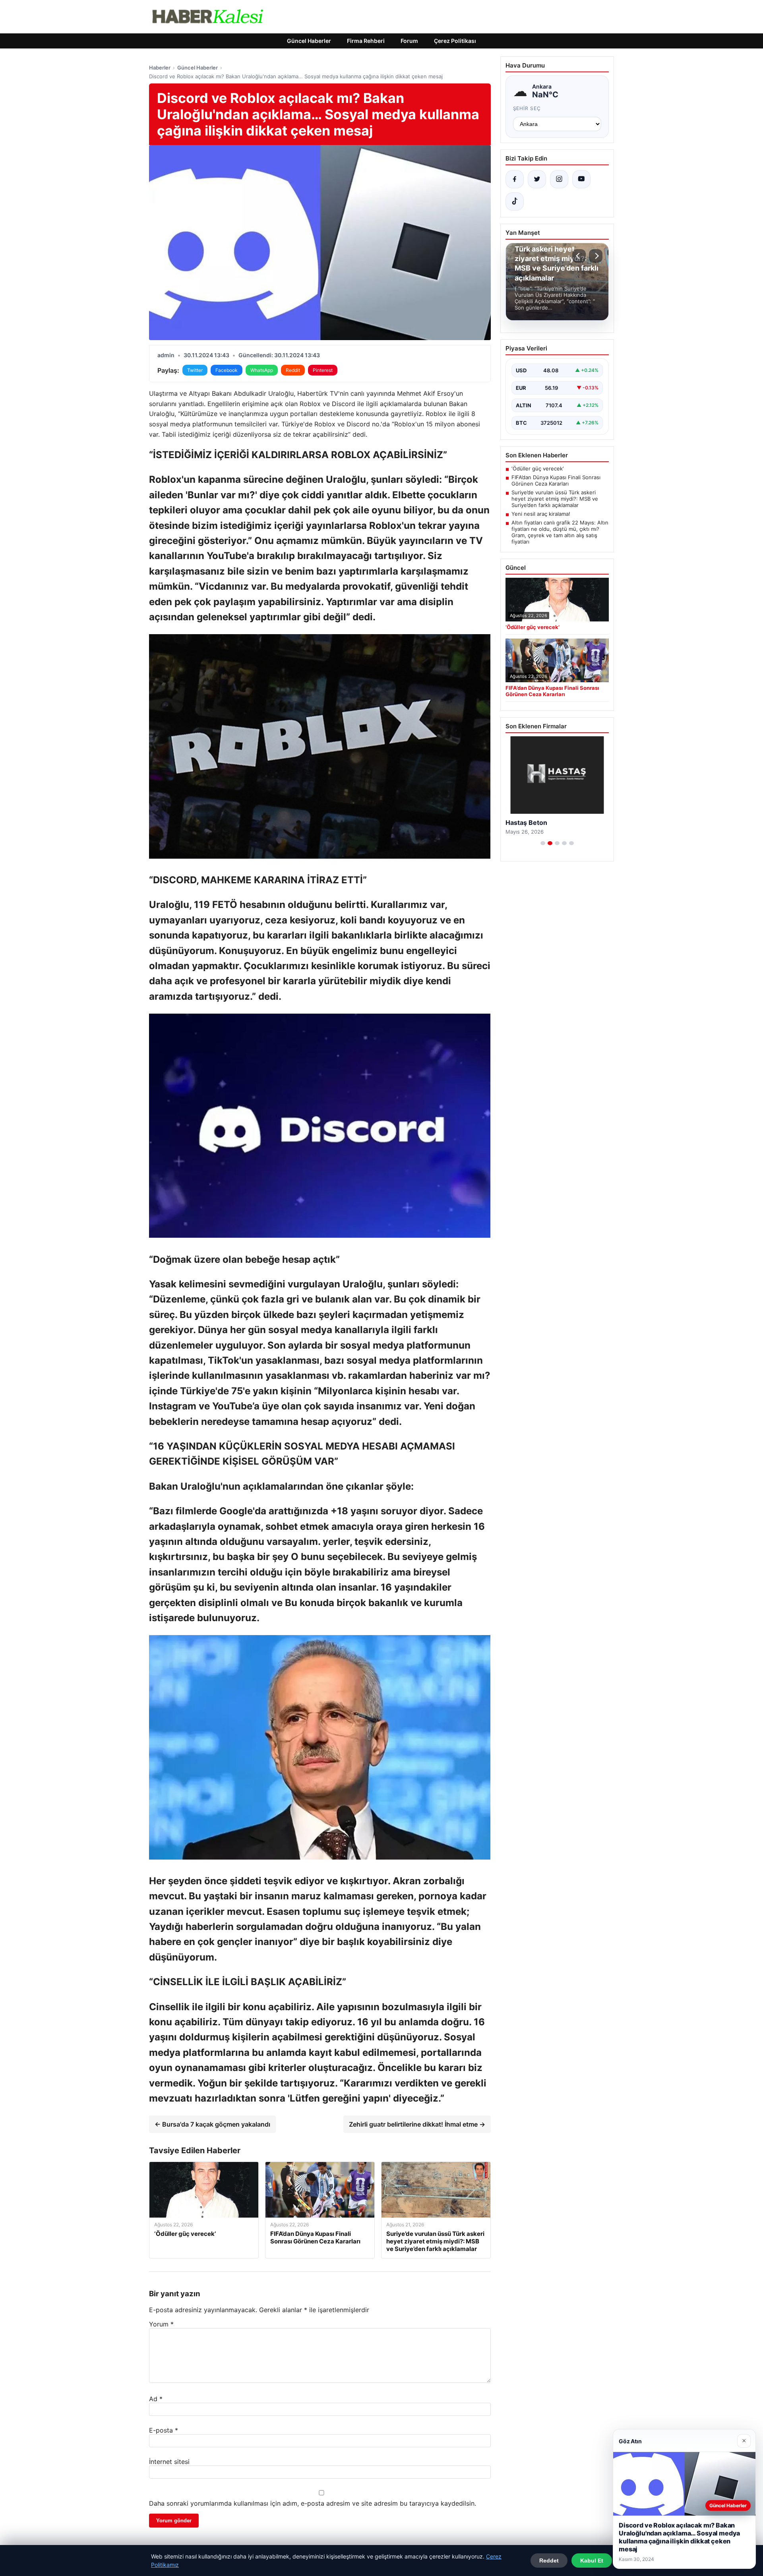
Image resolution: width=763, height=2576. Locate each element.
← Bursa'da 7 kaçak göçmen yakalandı (212, 2124)
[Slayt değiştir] (543, 843)
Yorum (161, 2324)
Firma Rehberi (366, 41)
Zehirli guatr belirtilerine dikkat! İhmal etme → (417, 2124)
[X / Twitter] (537, 179)
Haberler (160, 68)
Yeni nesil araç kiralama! (541, 514)
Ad (156, 2399)
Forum (409, 41)
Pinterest (323, 370)
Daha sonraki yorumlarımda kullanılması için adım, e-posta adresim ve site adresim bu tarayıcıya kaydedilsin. (313, 2503)
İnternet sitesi (169, 2462)
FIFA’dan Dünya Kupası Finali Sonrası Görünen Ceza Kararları (556, 480)
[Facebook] (515, 179)
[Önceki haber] (579, 256)
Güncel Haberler (309, 41)
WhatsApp (262, 370)
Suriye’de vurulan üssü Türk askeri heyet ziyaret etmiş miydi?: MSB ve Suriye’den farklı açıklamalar (555, 499)
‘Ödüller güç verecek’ (537, 468)
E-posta (164, 2430)
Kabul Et (592, 2561)
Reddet (549, 2561)
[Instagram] (559, 179)
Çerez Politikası (455, 41)
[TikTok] (515, 201)
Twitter (195, 370)
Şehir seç (527, 108)
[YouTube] (581, 179)
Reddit (293, 370)
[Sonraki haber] (596, 256)
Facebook (227, 370)
